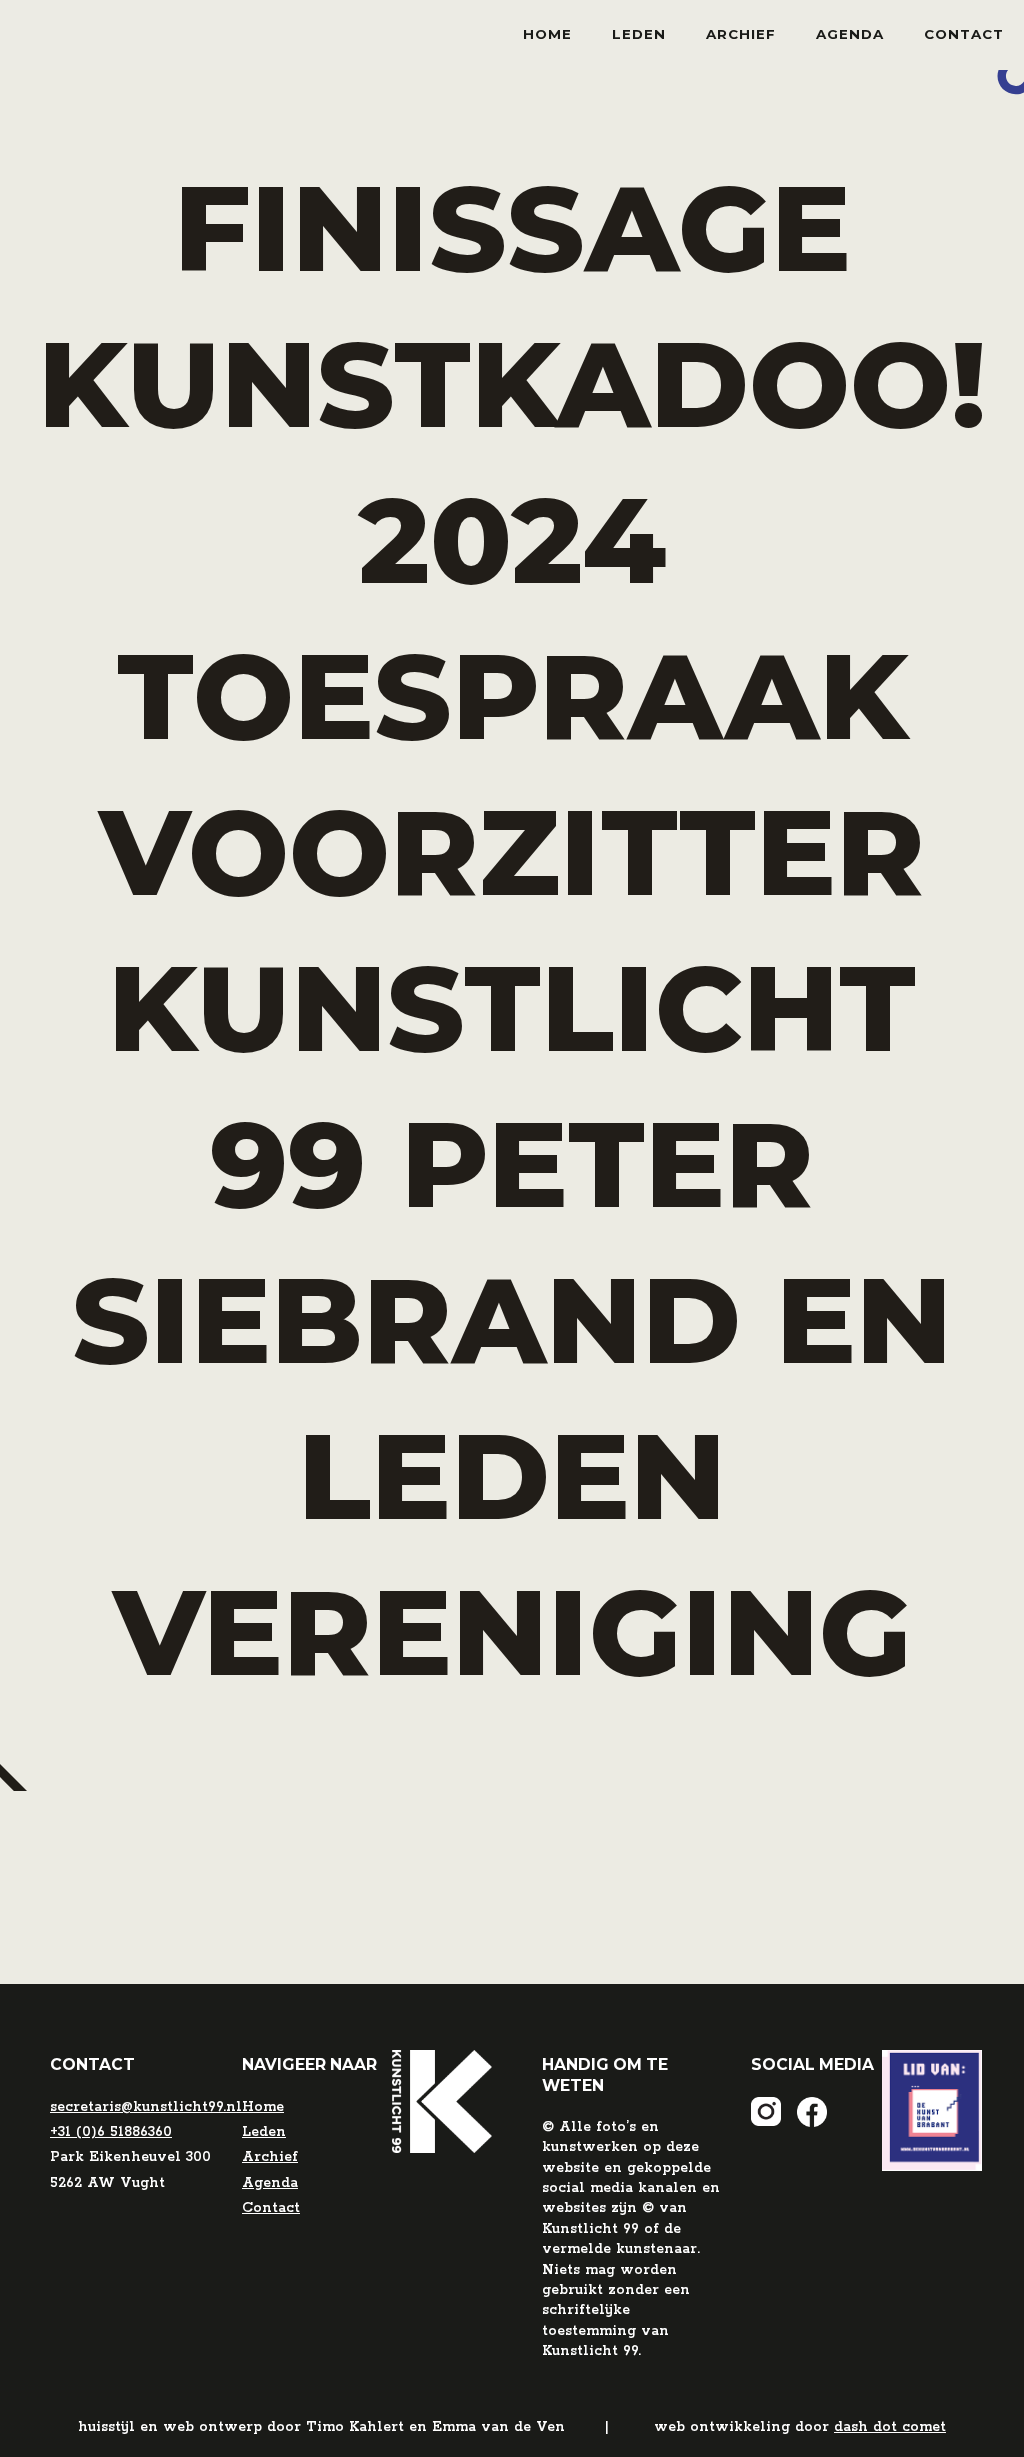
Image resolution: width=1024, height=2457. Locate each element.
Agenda (850, 34)
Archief (741, 34)
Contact (964, 34)
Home (547, 34)
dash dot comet (890, 2427)
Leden (639, 34)
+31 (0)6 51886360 (111, 2132)
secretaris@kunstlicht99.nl (146, 2107)
